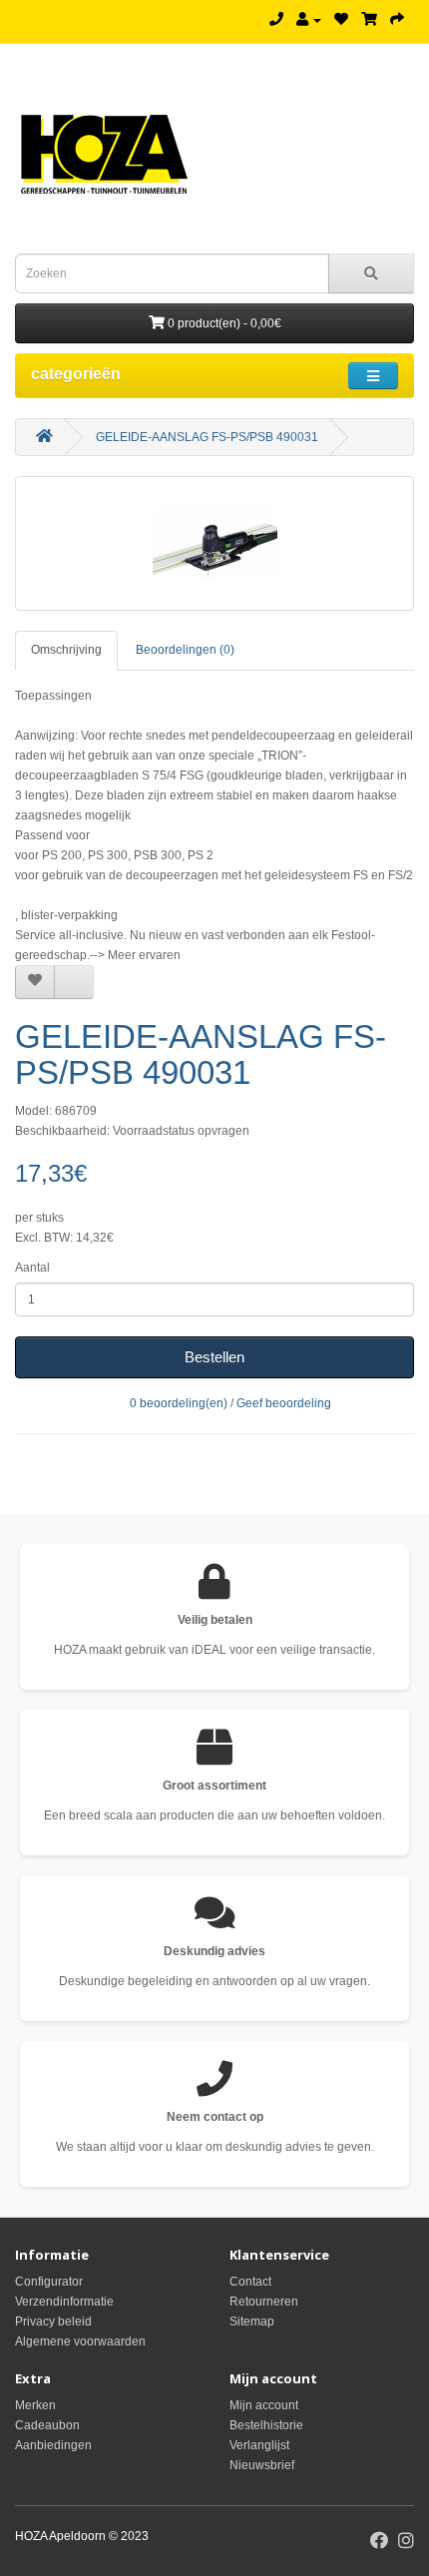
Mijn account (264, 2405)
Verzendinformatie (64, 2302)
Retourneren (264, 2302)
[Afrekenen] (397, 20)
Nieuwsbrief (262, 2465)
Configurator (49, 2282)
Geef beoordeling (284, 1403)
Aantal (32, 1268)
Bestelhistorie (266, 2425)
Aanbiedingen (53, 2445)
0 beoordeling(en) (179, 1403)
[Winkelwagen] (369, 20)
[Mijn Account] (309, 20)
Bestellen (214, 1357)
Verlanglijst (259, 2445)
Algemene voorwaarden (80, 2341)
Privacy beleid (53, 2321)
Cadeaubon (47, 2425)
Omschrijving (66, 650)
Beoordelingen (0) (185, 650)
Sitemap (252, 2321)
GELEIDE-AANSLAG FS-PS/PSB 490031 (207, 437)
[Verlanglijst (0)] (341, 20)
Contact (250, 2282)
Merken (35, 2405)
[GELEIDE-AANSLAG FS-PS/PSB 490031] (214, 543)
